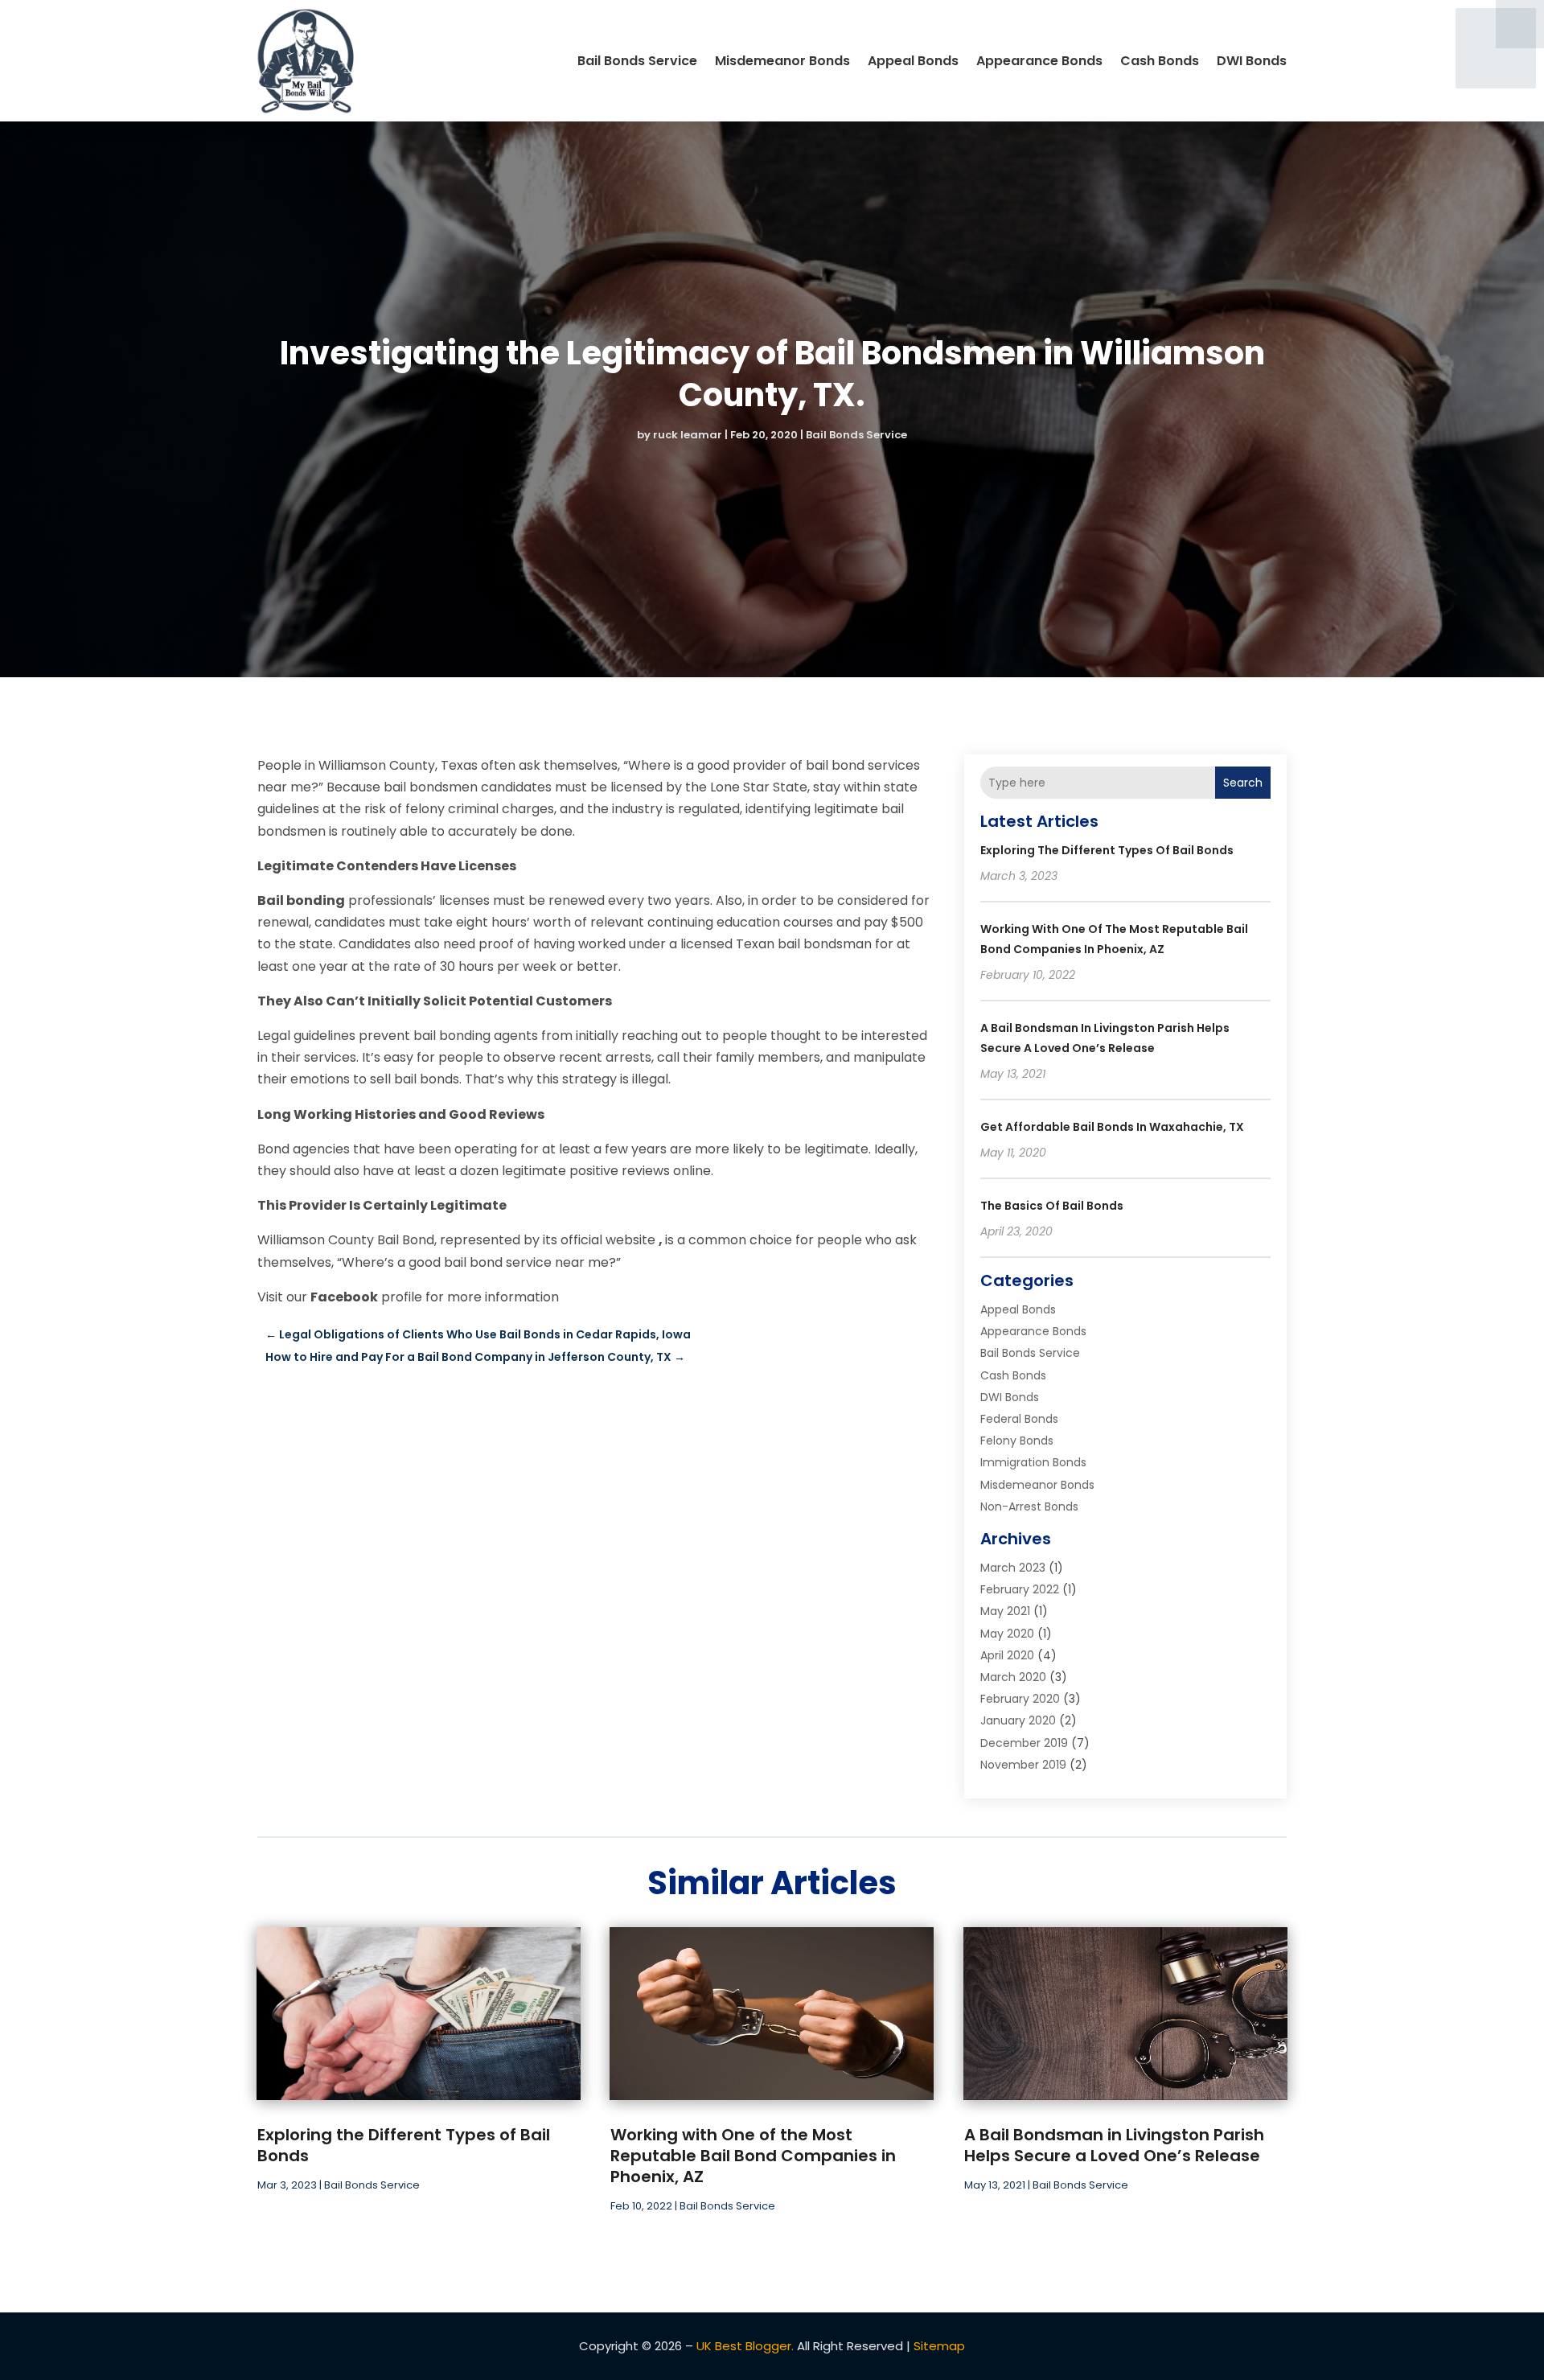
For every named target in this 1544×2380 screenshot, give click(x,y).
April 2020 (1007, 1655)
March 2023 (1013, 1568)
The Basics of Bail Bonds (1052, 1206)
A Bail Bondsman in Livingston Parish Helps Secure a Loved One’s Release (1114, 2145)
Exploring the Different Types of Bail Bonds (1107, 850)
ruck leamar (688, 435)
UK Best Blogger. (745, 2346)
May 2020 (1007, 1634)
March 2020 (1013, 1677)
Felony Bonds (1017, 1441)
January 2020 (1018, 1720)
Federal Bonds (1019, 1419)
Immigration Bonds (1033, 1462)
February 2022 (1020, 1589)
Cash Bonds (1160, 61)
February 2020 (1020, 1699)
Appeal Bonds (913, 61)
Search (1243, 783)
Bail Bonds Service (637, 61)
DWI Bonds (1252, 61)
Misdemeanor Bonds (782, 61)
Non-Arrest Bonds (1029, 1507)
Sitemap (939, 2346)
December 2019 (1024, 1743)
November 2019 (1023, 1765)
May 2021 (1005, 1611)
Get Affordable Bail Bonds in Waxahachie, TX (1112, 1127)
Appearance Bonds (1039, 61)
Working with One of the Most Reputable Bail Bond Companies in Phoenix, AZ (753, 2156)
